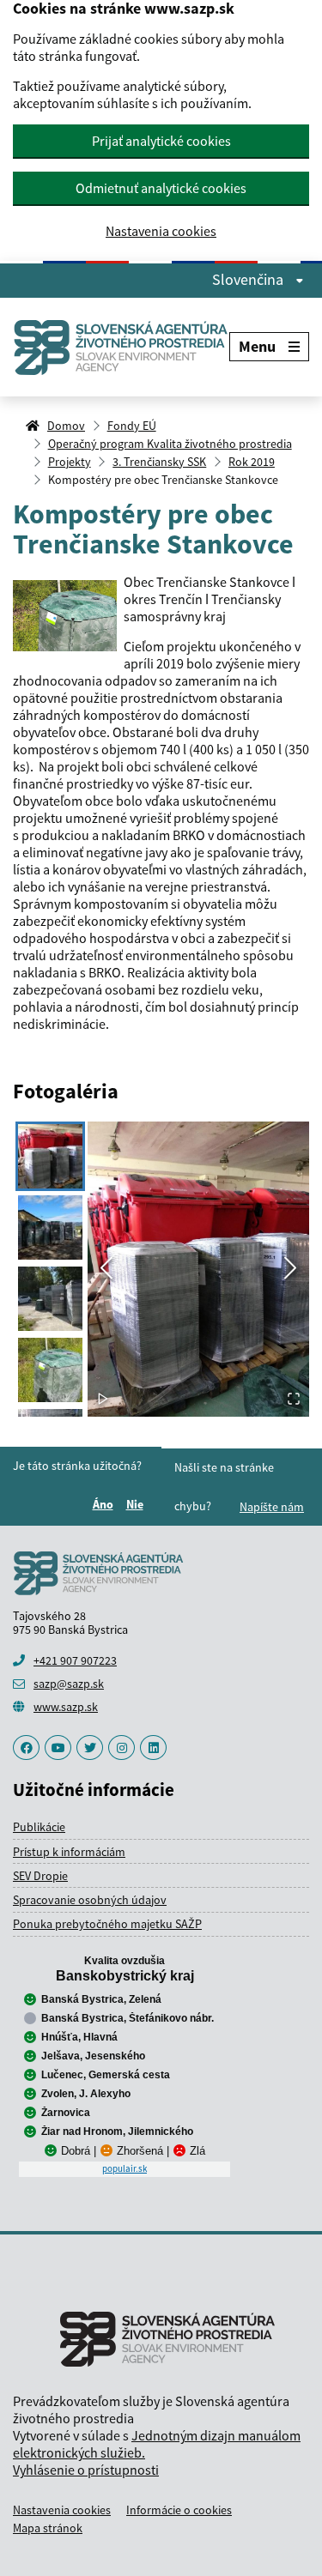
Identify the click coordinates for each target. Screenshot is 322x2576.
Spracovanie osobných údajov (90, 1900)
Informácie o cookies (179, 2510)
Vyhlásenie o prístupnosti (86, 2470)
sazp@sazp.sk (69, 1684)
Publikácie (39, 1827)
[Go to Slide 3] (50, 1299)
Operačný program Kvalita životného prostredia (170, 444)
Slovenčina (249, 280)
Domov (66, 426)
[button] (198, 1269)
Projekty (70, 462)
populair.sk (125, 2168)
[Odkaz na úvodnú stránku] (121, 347)
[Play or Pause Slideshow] (103, 1400)
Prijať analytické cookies (161, 141)
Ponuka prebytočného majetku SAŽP (107, 1924)
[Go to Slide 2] (50, 1228)
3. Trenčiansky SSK (159, 462)
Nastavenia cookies (161, 231)
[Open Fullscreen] (294, 1400)
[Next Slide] (290, 1270)
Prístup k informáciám (69, 1852)
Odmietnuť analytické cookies (161, 188)
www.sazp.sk (66, 1707)
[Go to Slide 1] (50, 1156)
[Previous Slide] (106, 1270)
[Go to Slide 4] (50, 1370)
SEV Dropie (40, 1876)
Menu (257, 346)
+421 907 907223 (75, 1660)
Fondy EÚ (132, 426)
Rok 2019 (252, 462)
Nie (137, 1504)
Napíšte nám (272, 1507)
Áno (106, 1504)
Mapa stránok (48, 2528)
